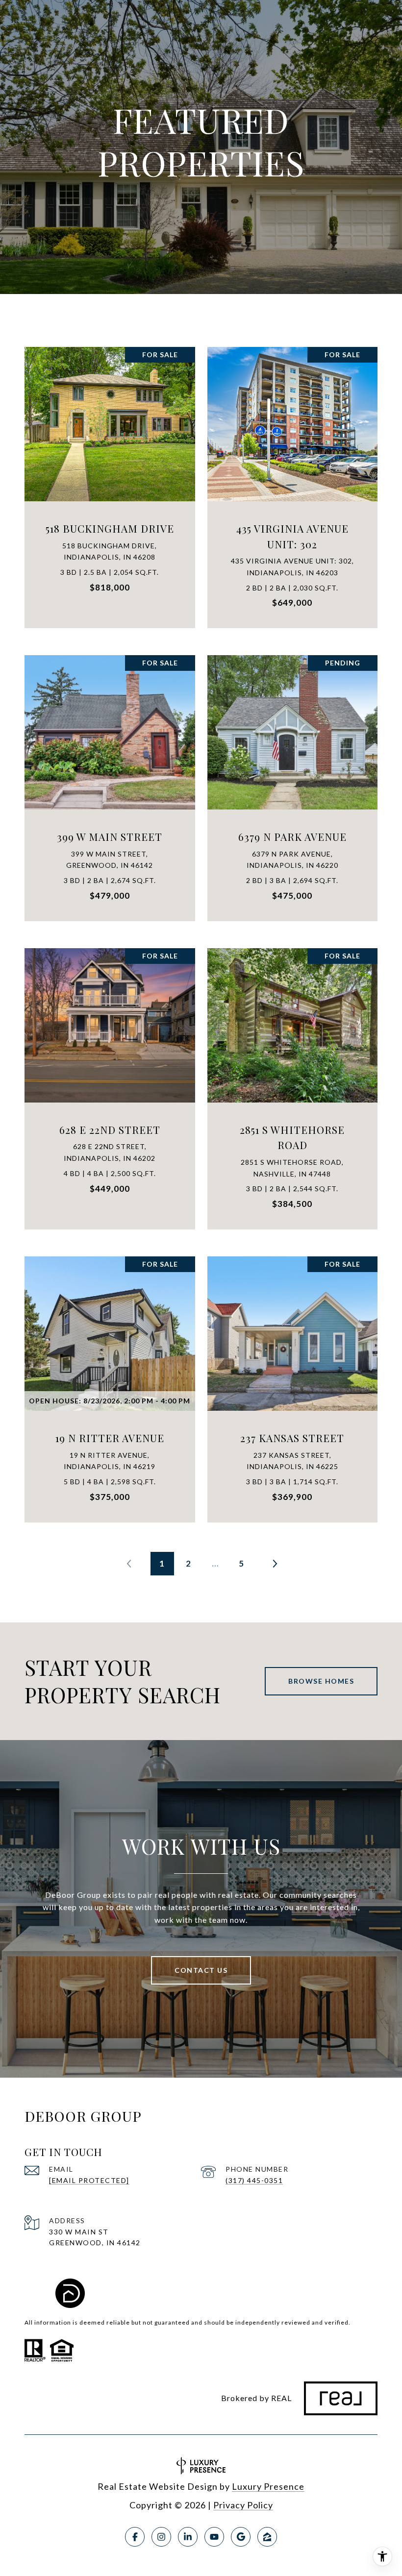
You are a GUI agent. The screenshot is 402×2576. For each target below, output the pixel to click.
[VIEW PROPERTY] (110, 474)
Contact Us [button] (201, 1970)
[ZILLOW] (267, 2537)
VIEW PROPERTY (110, 482)
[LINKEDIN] (188, 2537)
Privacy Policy (243, 2505)
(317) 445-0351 (254, 2180)
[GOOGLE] (241, 2537)
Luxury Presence (268, 2486)
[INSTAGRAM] (161, 2537)
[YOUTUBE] (214, 2537)
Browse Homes (321, 1681)
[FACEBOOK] (135, 2537)
